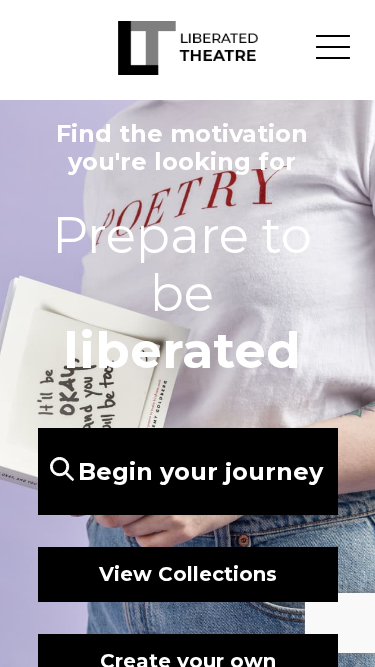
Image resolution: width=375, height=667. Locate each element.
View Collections (188, 574)
